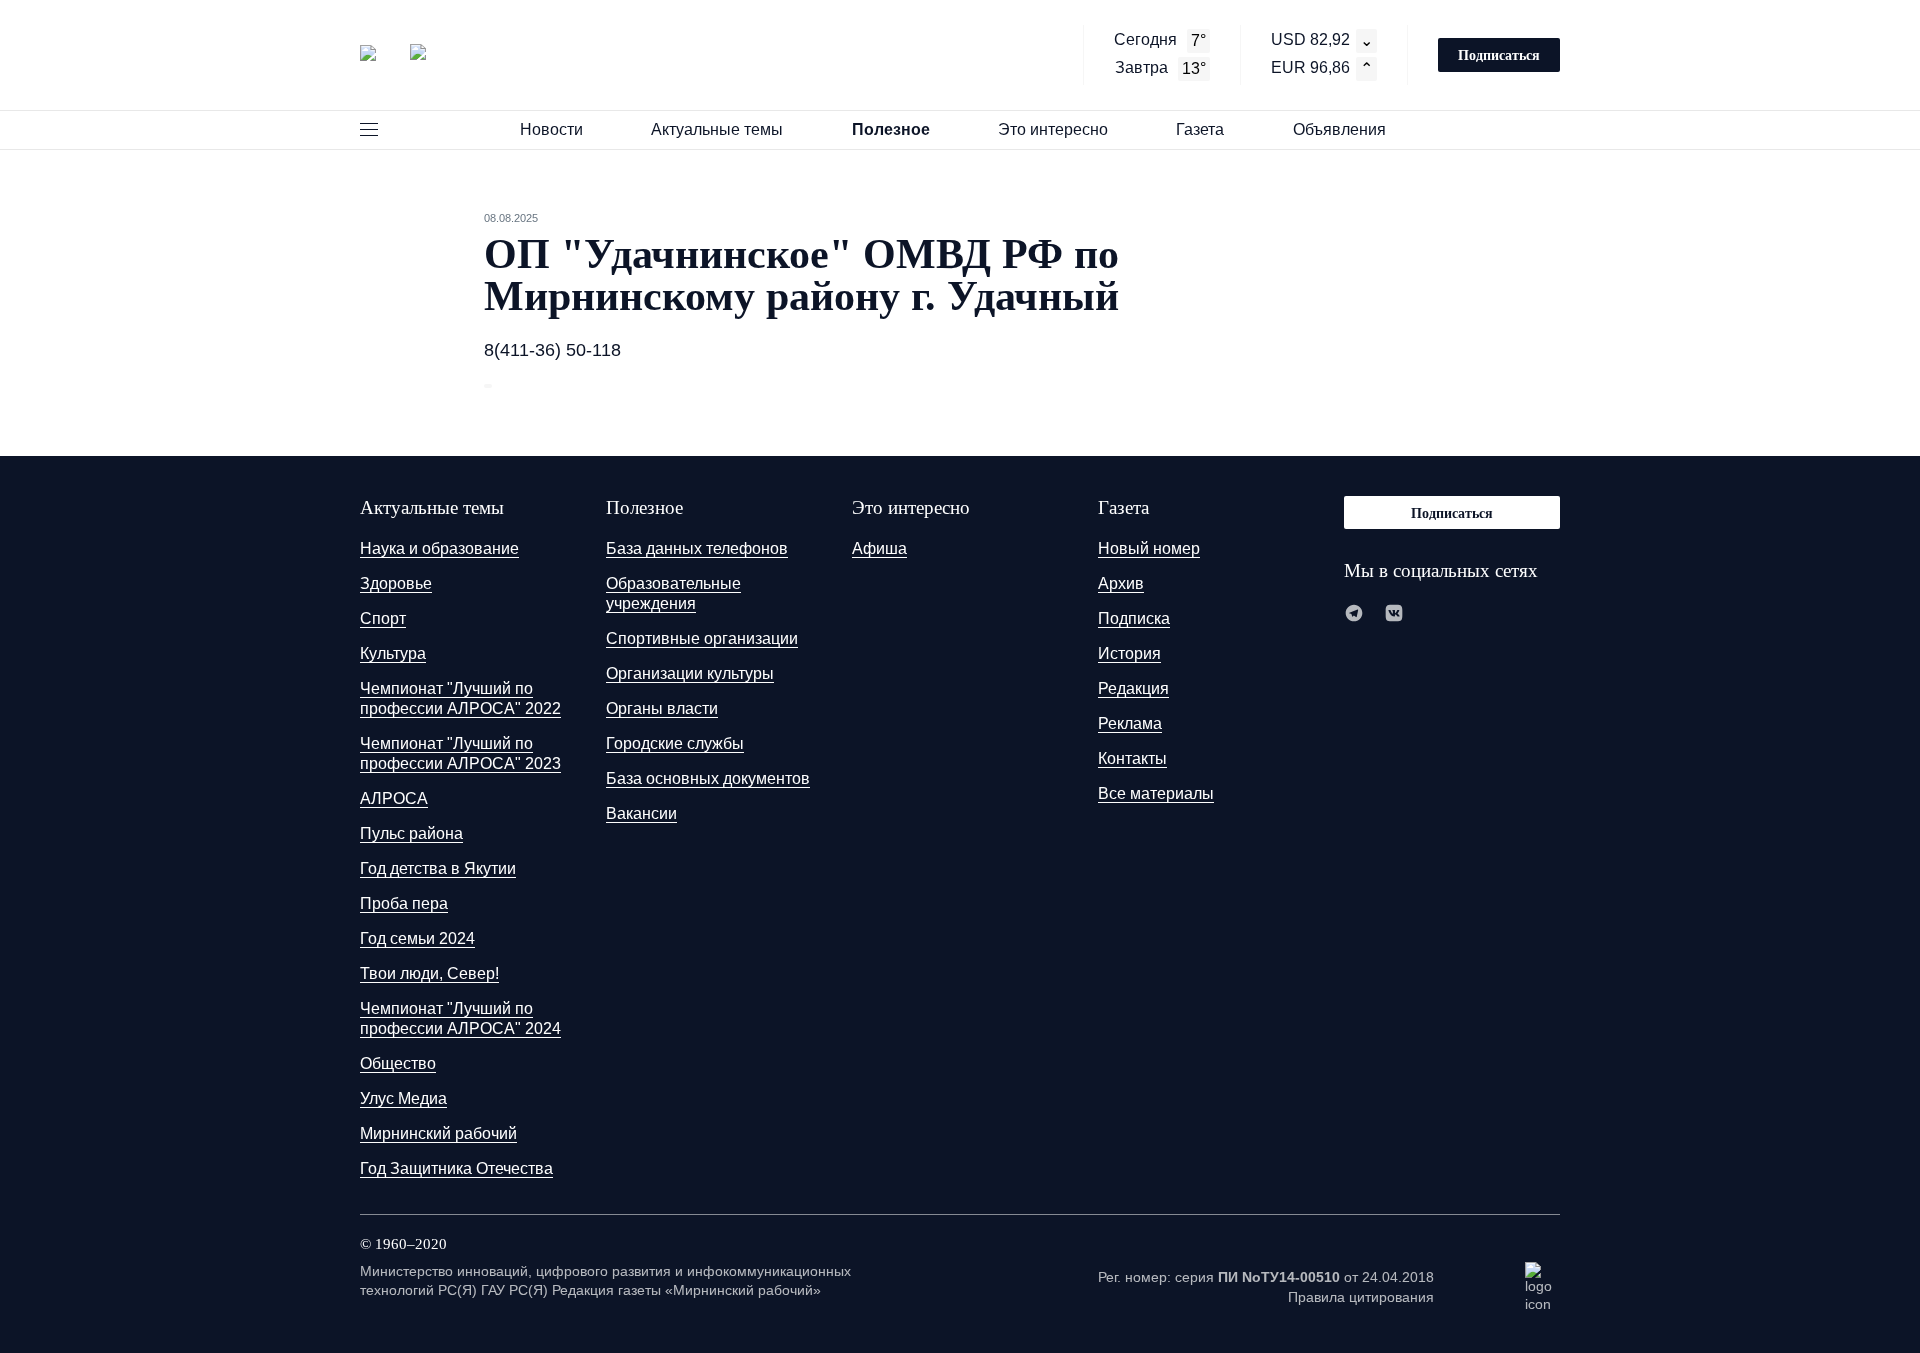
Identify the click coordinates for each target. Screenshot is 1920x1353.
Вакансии (641, 813)
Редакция (1133, 688)
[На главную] (393, 53)
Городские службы (675, 743)
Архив (1121, 583)
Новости (551, 129)
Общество (398, 1063)
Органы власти (662, 708)
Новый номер (1149, 548)
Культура (393, 653)
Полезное (891, 129)
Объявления (1339, 129)
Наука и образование (439, 548)
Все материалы (1156, 793)
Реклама (1130, 723)
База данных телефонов (697, 548)
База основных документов (708, 778)
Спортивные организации (702, 638)
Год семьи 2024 (417, 938)
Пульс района (411, 833)
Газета (1200, 129)
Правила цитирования (1361, 1297)
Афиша (879, 548)
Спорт (383, 618)
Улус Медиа (403, 1098)
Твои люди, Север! (429, 973)
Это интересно (1053, 129)
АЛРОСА (394, 798)
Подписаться (1499, 54)
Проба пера (404, 903)
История (1129, 653)
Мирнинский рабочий (438, 1133)
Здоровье (396, 583)
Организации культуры (690, 673)
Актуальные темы (717, 129)
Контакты (1132, 758)
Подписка (1134, 618)
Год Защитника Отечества (456, 1168)
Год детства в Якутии (438, 868)
